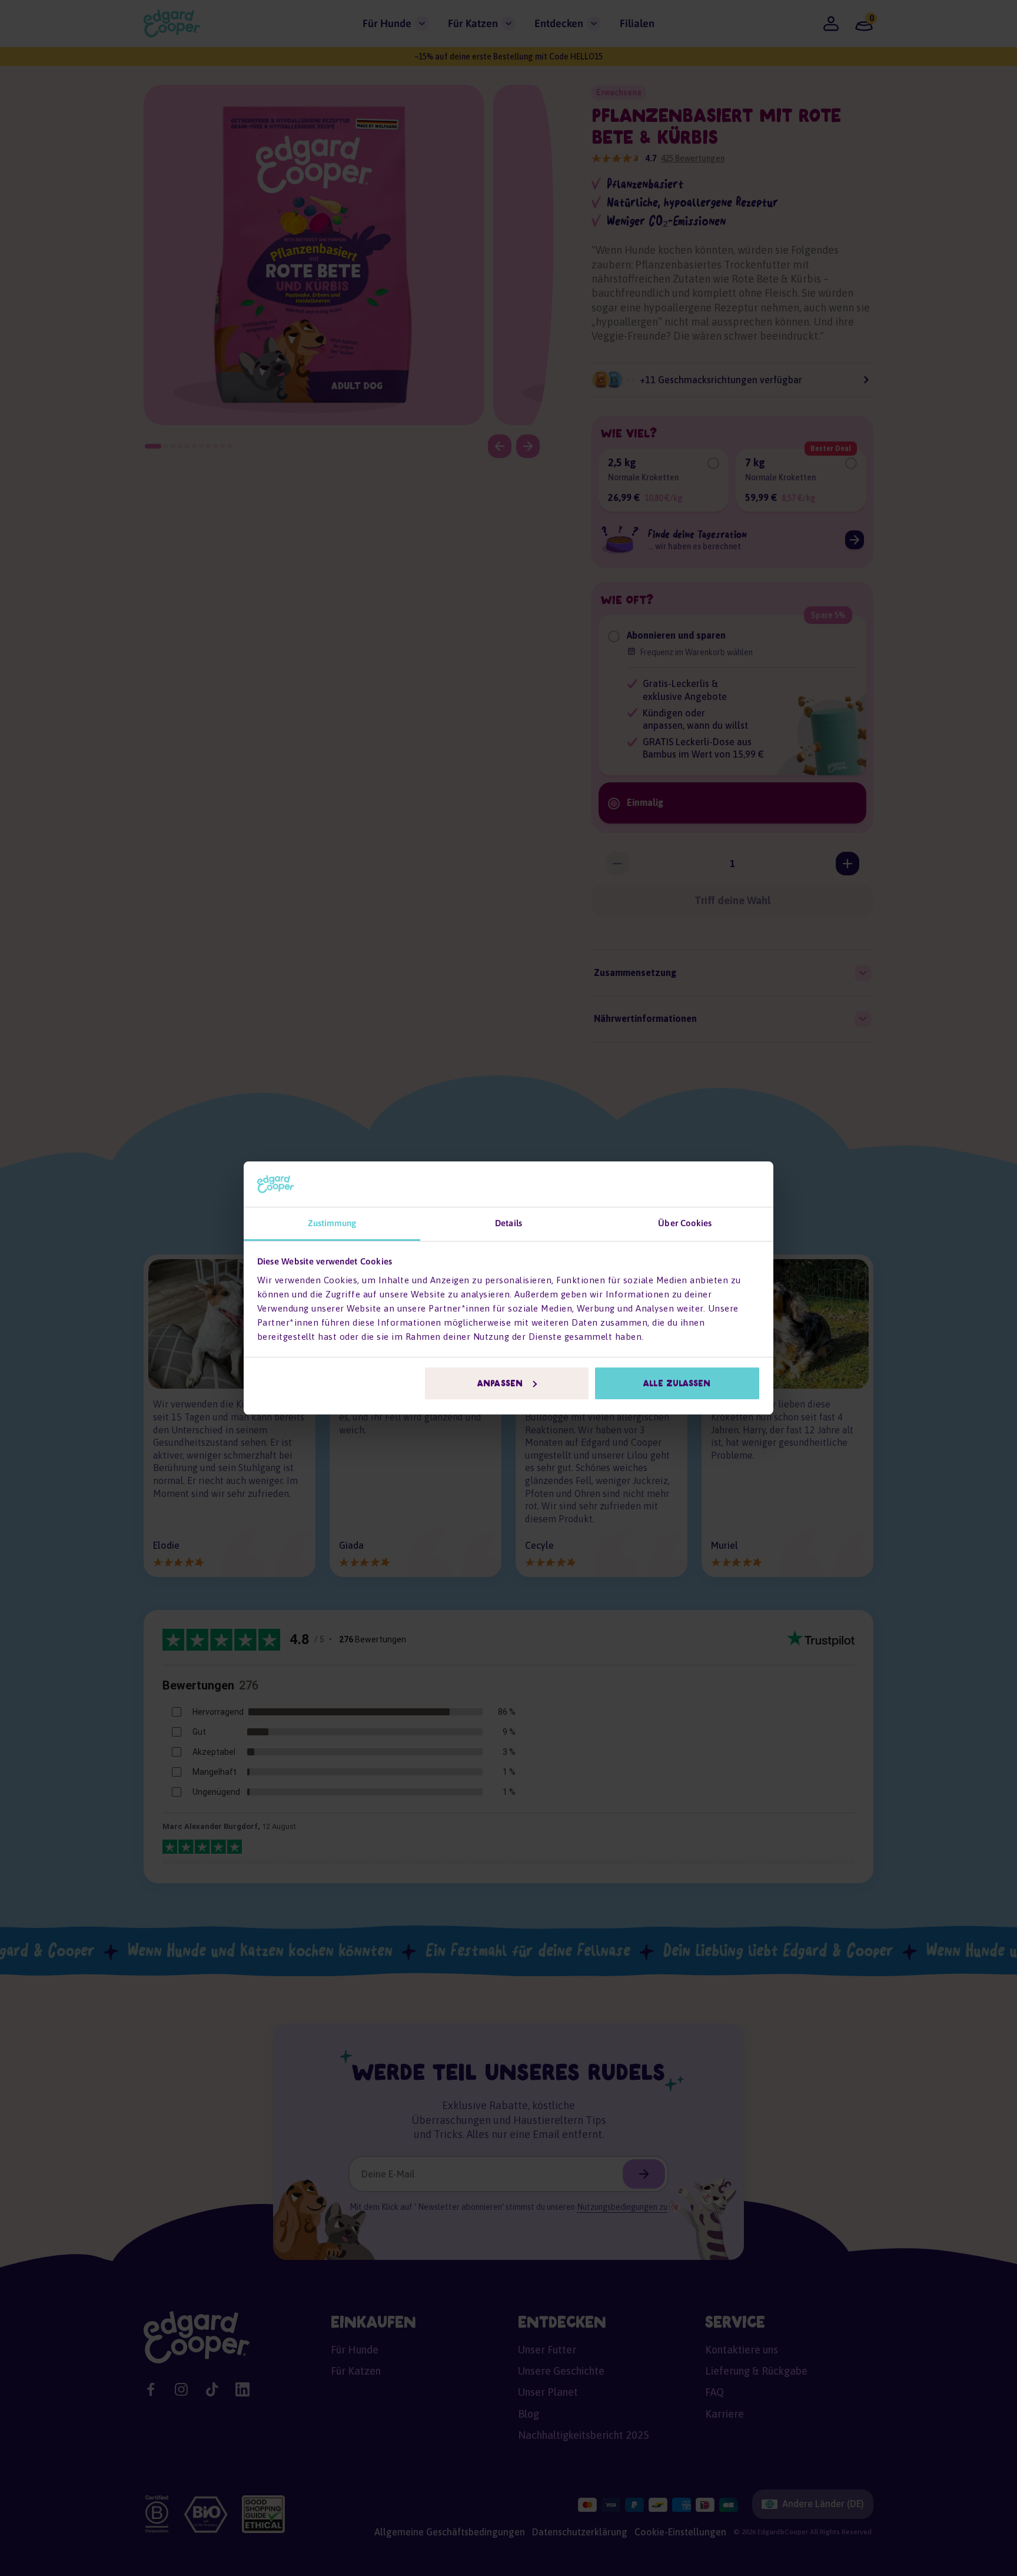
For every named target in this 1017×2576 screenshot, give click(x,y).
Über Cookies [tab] (685, 1223)
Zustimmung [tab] (332, 1223)
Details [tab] (508, 1223)
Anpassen (500, 1383)
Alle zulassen (677, 1383)
